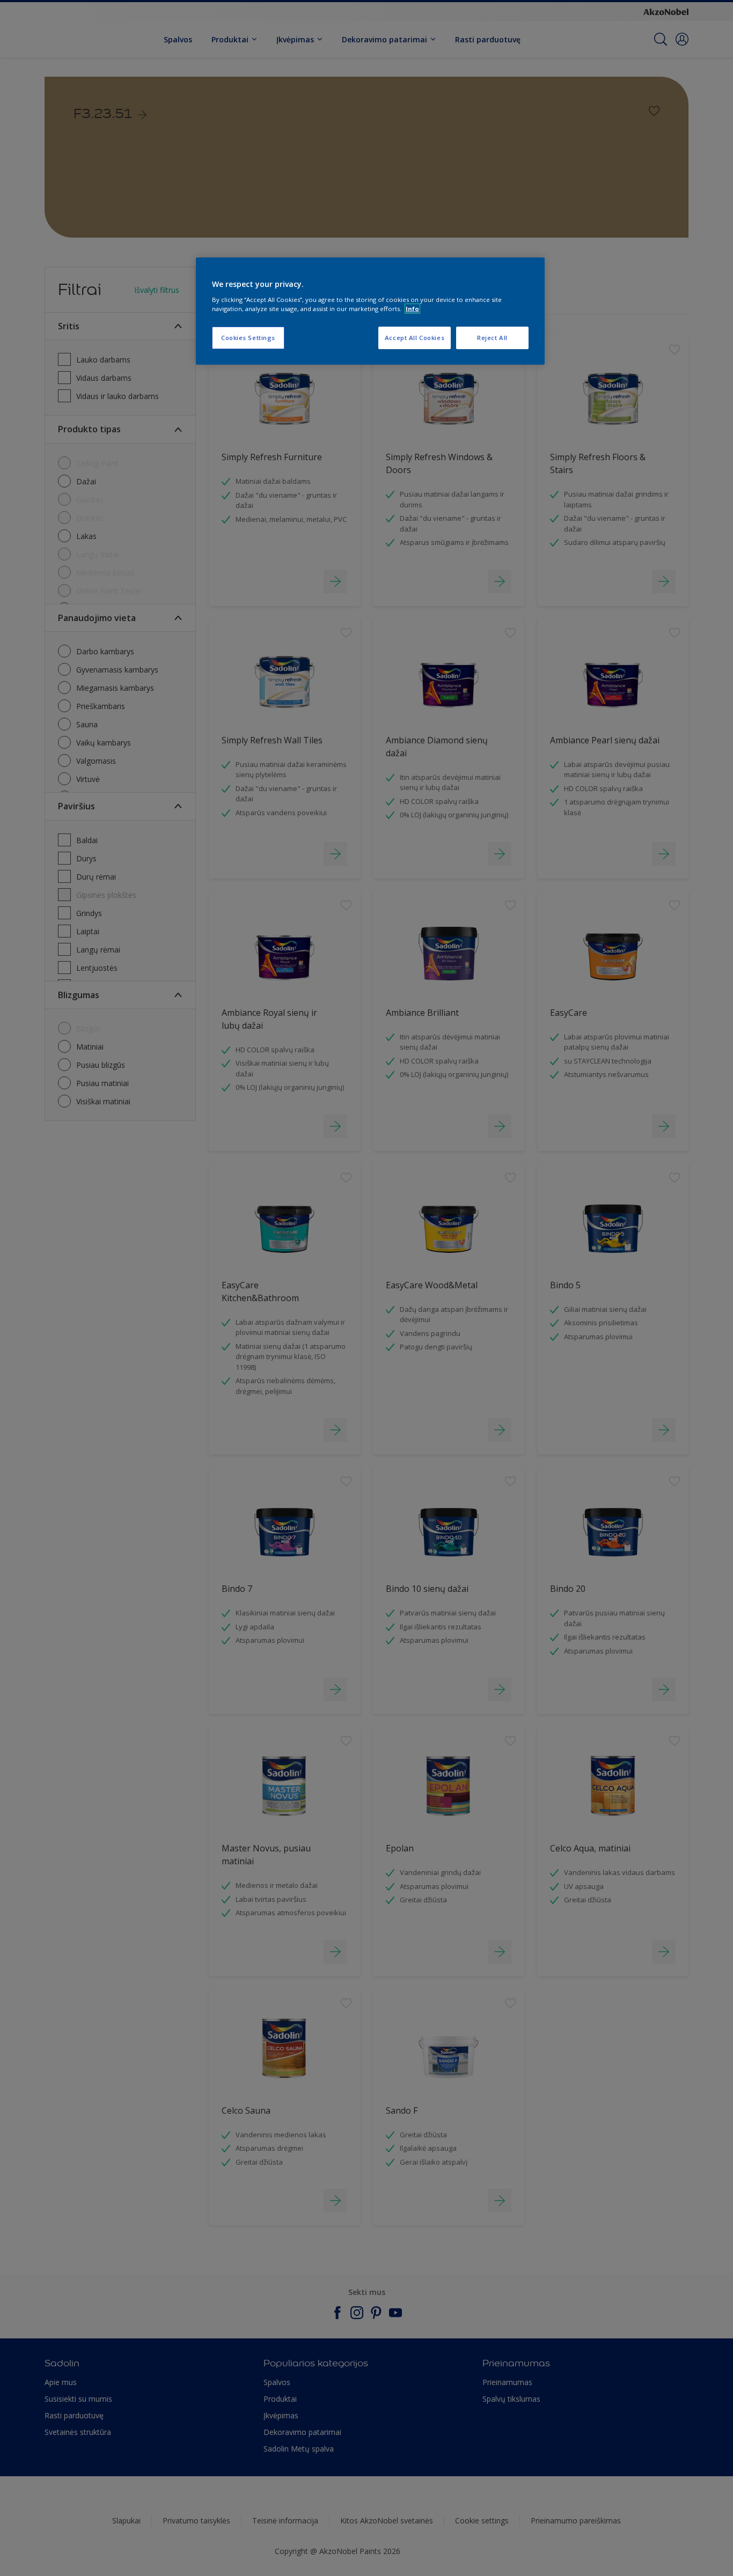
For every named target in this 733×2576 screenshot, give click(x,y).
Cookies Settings (248, 338)
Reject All (492, 338)
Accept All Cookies (415, 338)
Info (412, 309)
